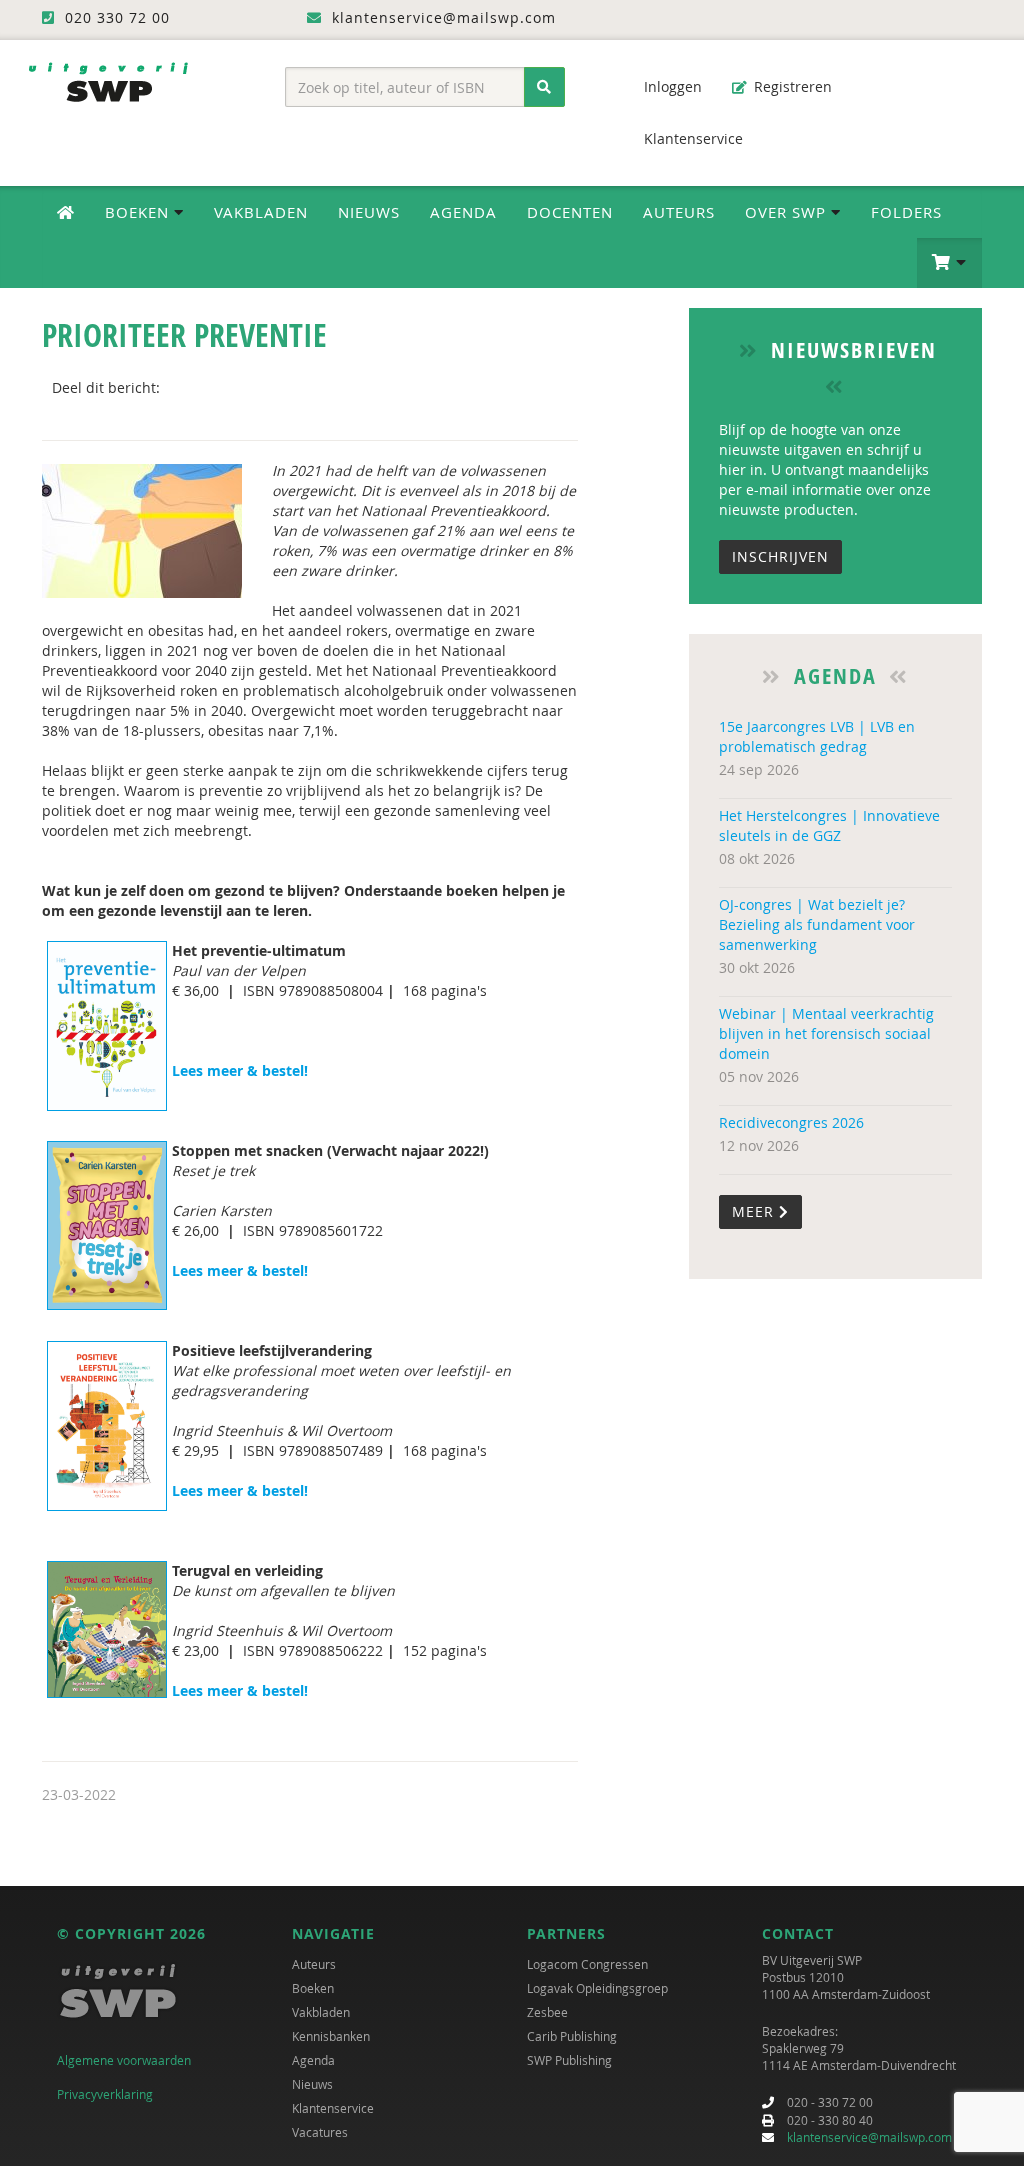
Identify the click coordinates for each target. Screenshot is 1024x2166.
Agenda (463, 212)
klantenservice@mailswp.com (869, 2137)
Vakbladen (261, 212)
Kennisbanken (331, 2036)
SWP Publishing (569, 2060)
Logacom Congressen (587, 1964)
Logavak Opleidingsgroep (597, 1988)
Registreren (791, 86)
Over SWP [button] (788, 212)
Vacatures (320, 2132)
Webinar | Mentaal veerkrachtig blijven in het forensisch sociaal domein (826, 1033)
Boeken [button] (139, 212)
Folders (906, 212)
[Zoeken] (544, 87)
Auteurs (679, 212)
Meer (755, 1211)
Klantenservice (691, 138)
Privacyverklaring (105, 2094)
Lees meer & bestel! (242, 1070)
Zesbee (547, 2012)
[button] (949, 263)
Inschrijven (780, 556)
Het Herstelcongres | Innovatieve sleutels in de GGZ (829, 825)
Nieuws (369, 212)
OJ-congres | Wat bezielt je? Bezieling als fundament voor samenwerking (817, 924)
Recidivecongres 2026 (791, 1122)
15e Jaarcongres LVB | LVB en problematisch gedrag (817, 736)
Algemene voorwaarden (124, 2060)
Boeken (313, 1988)
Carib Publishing (572, 2036)
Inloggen (671, 86)
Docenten (570, 212)
